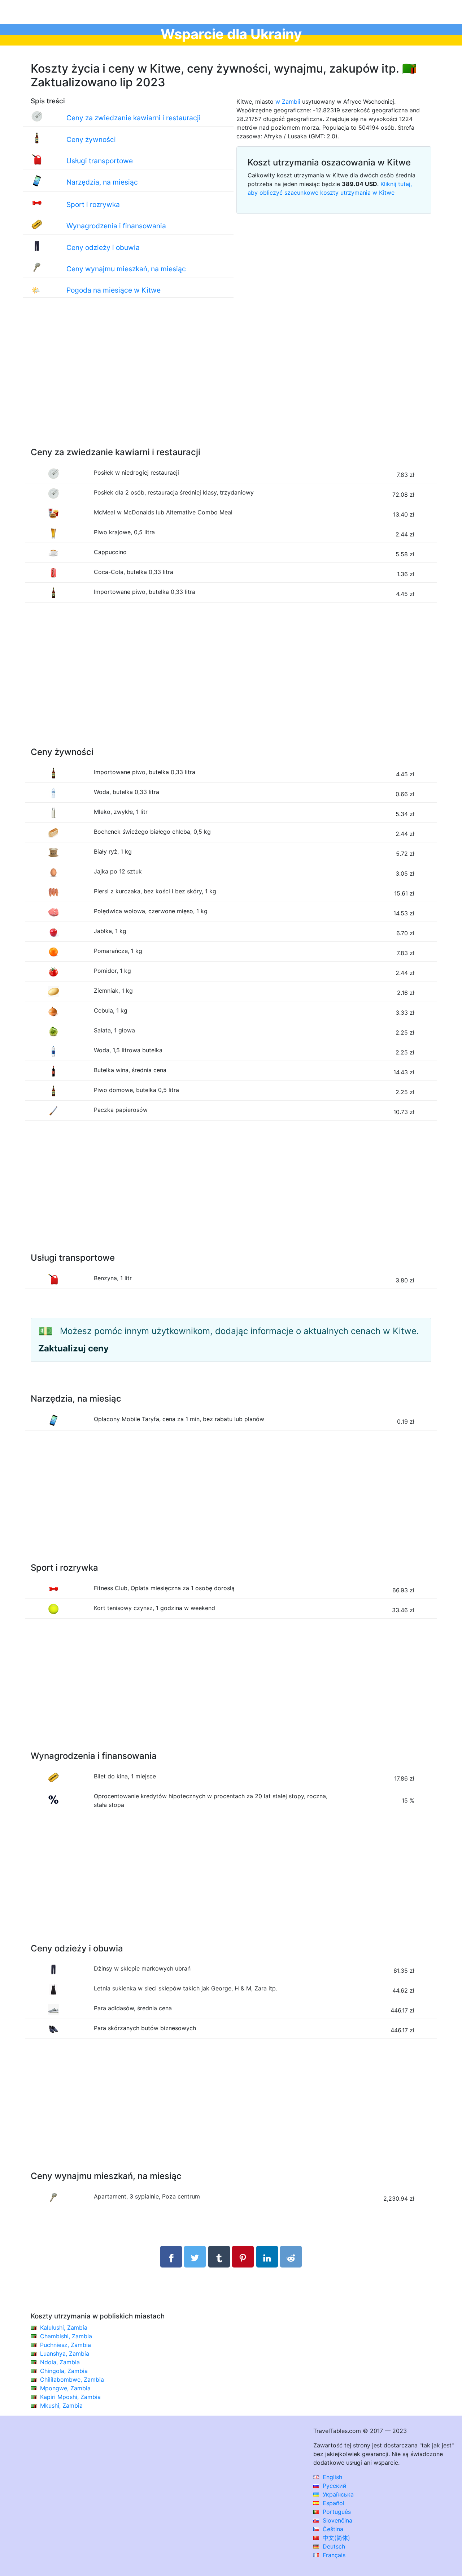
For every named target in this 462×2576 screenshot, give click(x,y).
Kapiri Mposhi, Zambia (70, 2397)
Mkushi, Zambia (61, 2405)
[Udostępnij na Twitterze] (195, 2257)
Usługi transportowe (100, 161)
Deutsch (333, 2546)
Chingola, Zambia (64, 2371)
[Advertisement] (231, 380)
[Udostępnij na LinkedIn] (267, 2257)
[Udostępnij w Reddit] (291, 2257)
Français (333, 2555)
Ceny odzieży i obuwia (103, 247)
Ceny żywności (91, 139)
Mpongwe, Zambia (65, 2388)
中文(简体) (335, 2538)
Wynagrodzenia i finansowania (116, 226)
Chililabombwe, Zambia (72, 2379)
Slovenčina (337, 2520)
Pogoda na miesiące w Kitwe (114, 290)
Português (336, 2512)
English (332, 2477)
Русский (334, 2486)
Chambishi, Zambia (66, 2336)
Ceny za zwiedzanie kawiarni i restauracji (134, 118)
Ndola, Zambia (60, 2362)
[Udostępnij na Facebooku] (171, 2257)
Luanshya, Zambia (65, 2353)
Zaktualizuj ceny (73, 1348)
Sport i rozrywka (93, 204)
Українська (337, 2494)
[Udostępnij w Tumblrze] (219, 2257)
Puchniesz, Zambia (66, 2345)
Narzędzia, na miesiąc (102, 182)
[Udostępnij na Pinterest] (243, 2257)
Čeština (332, 2529)
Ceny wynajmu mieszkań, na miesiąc (126, 269)
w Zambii (288, 102)
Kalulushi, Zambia (64, 2327)
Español (333, 2503)
